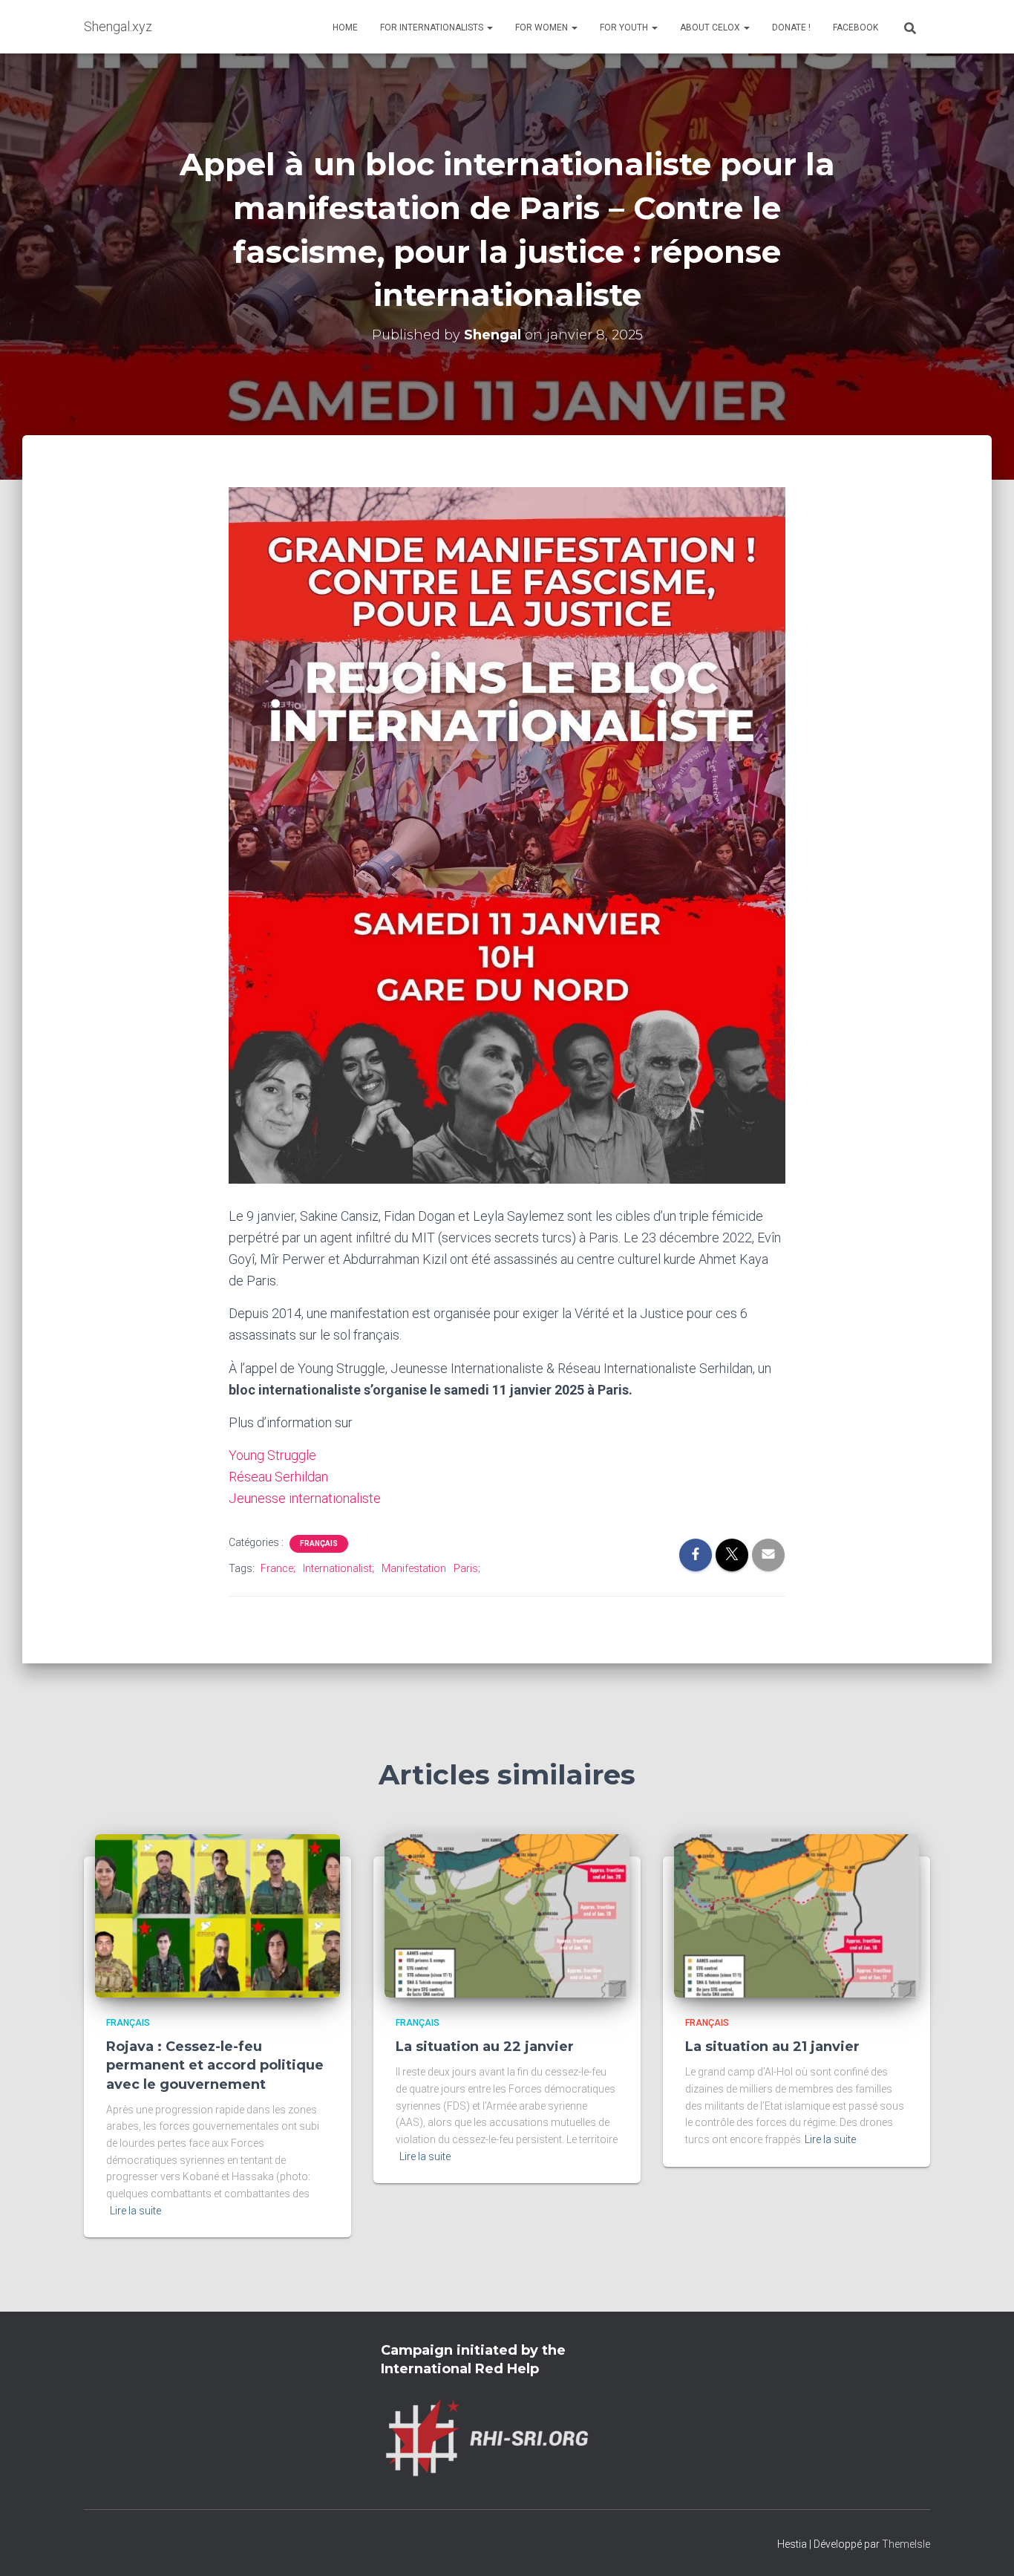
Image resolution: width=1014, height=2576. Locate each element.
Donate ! (791, 27)
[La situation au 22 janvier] (507, 1914)
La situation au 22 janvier (485, 2047)
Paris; (467, 1568)
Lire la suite (135, 2211)
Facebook (856, 27)
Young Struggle (272, 1455)
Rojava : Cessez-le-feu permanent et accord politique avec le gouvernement (215, 2065)
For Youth (625, 27)
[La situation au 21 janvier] (797, 1914)
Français (319, 1543)
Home (345, 27)
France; (278, 1568)
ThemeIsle (906, 2544)
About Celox (711, 27)
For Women (543, 27)
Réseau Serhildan (278, 1477)
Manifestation (414, 1568)
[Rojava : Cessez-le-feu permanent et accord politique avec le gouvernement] (217, 1914)
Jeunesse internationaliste (305, 1498)
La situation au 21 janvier (772, 2047)
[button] (489, 27)
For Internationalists (433, 27)
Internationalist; (338, 1568)
